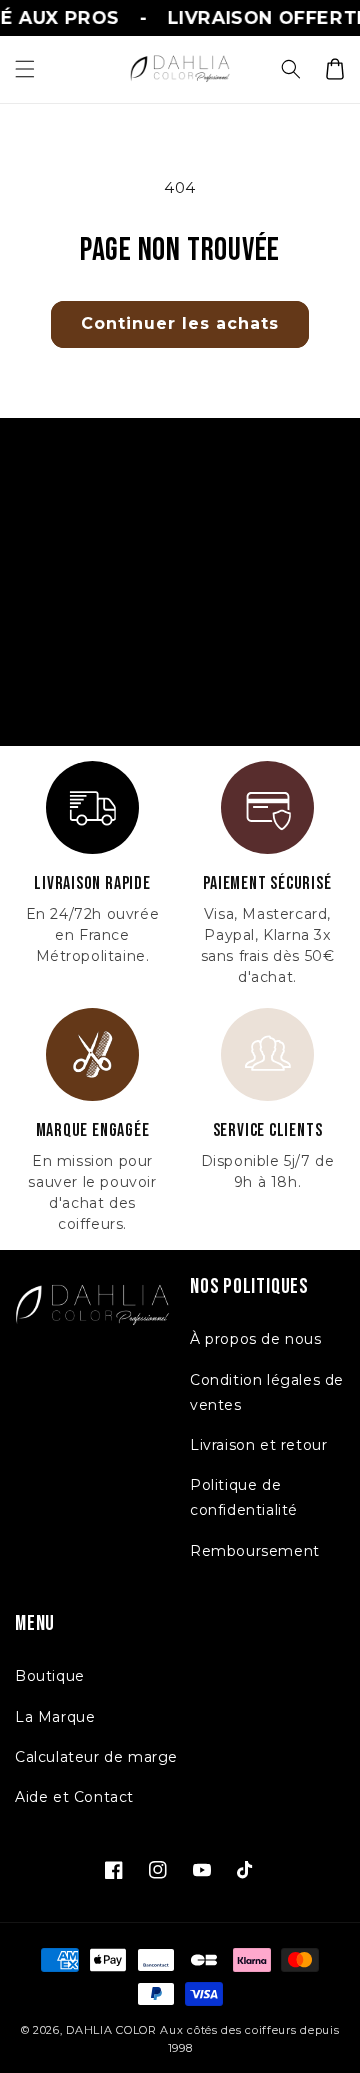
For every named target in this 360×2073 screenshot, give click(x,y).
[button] (25, 69)
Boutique (50, 1676)
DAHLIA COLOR (111, 2030)
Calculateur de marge (96, 1757)
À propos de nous (256, 1339)
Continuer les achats (180, 323)
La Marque (55, 1717)
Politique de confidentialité (244, 1497)
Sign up (180, 682)
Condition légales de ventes (267, 1392)
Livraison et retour (258, 1445)
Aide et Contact (74, 1797)
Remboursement (255, 1551)
